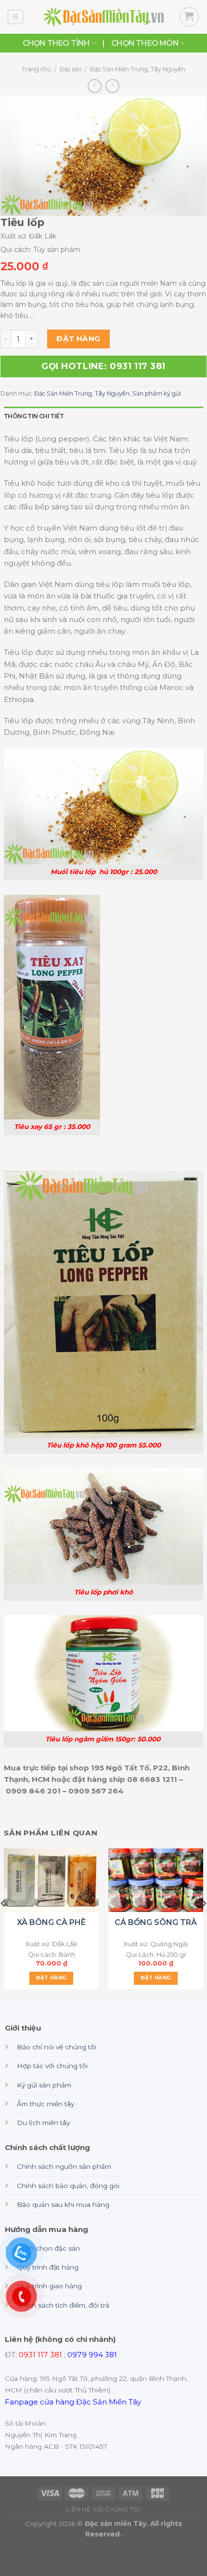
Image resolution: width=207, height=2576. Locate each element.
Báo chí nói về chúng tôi (57, 2047)
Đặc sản (71, 69)
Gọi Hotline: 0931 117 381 (103, 366)
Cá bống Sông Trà (156, 1922)
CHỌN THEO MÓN (145, 43)
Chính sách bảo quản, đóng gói (68, 2186)
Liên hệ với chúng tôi (103, 2510)
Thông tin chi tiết (34, 416)
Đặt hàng (78, 339)
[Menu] (15, 17)
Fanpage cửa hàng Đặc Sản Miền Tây (73, 2402)
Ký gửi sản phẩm (44, 2085)
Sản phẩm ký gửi (157, 393)
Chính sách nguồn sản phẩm (64, 2166)
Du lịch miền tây (43, 2123)
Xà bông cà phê (51, 1922)
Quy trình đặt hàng (48, 2267)
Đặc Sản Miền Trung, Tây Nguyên (138, 69)
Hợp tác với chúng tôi (52, 2066)
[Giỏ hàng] (189, 17)
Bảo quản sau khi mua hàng (63, 2204)
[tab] (103, 416)
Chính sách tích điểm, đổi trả (63, 2305)
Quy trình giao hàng (49, 2286)
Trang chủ (36, 69)
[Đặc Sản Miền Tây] (103, 17)
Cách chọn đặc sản (48, 2248)
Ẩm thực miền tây (45, 2104)
